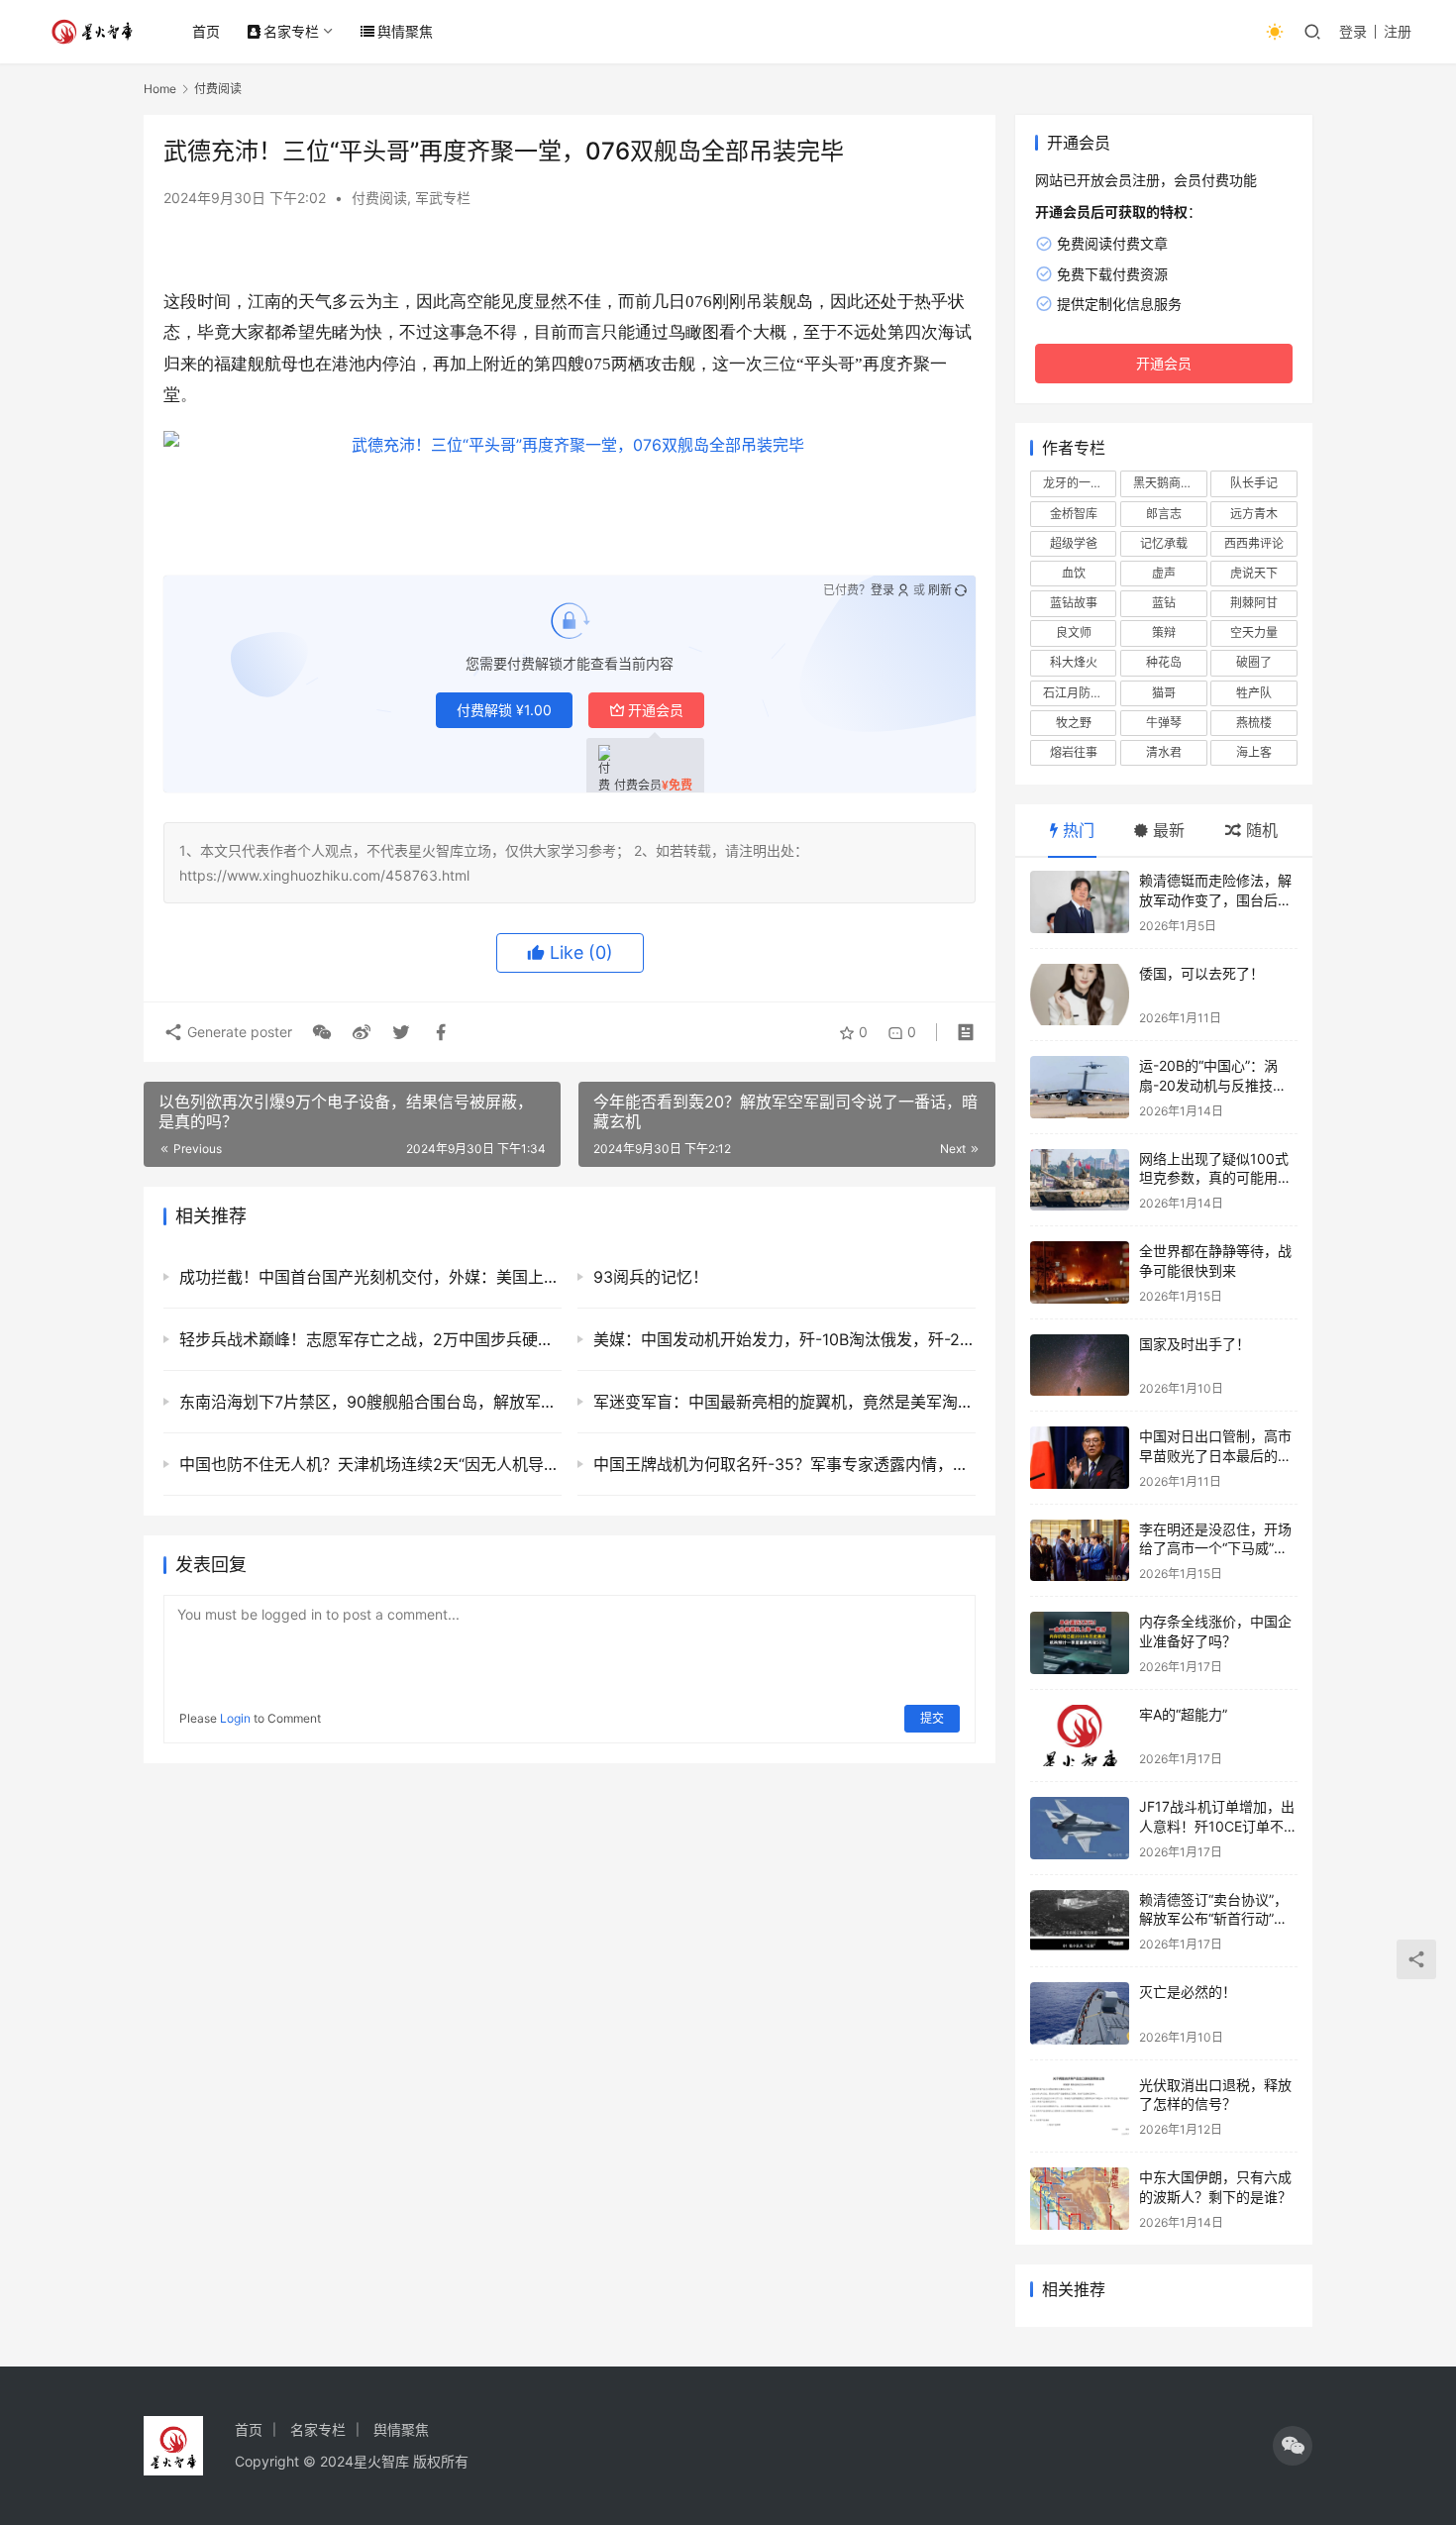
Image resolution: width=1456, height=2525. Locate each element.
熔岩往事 (1074, 752)
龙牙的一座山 (1079, 483)
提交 (932, 1718)
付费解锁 (504, 710)
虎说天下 (1254, 573)
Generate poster (238, 1032)
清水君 (1164, 752)
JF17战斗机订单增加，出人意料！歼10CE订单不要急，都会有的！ (1218, 1826)
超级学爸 (1074, 543)
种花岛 (1164, 662)
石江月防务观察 (1080, 693)
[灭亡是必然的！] (1080, 2013)
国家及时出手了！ (1195, 1344)
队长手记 (1254, 483)
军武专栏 (443, 198)
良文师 (1074, 632)
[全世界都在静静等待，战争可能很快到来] (1080, 1272)
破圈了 (1254, 662)
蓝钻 (1164, 603)
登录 (1353, 31)
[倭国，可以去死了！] (1080, 995)
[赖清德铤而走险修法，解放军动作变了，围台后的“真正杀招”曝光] (1080, 902)
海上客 (1254, 752)
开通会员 (656, 710)
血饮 (1074, 573)
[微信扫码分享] (322, 1032)
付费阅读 (379, 198)
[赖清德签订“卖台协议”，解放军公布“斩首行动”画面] (1080, 1921)
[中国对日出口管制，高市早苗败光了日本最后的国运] (1080, 1458)
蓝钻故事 (1074, 603)
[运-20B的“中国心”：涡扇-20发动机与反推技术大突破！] (1080, 1087)
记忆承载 (1164, 543)
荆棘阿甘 (1254, 603)
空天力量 (1254, 632)
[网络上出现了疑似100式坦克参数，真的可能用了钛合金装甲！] (1080, 1180)
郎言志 (1164, 514)
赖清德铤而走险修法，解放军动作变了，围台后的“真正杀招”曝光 (1215, 899)
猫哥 (1164, 693)
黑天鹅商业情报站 (1170, 483)
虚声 (1164, 573)
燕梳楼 (1254, 723)
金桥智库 (1074, 514)
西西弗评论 (1254, 543)
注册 (1398, 31)
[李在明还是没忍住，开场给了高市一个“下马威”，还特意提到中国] (1080, 1551)
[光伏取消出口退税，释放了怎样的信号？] (1080, 2106)
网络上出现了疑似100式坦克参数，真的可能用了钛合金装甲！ (1215, 1178)
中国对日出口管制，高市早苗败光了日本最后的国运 (1215, 1455)
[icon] (1293, 2446)
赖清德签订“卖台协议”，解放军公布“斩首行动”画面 (1213, 1919)
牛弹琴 (1164, 723)
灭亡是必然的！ (1188, 1992)
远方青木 (1254, 514)
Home (160, 89)
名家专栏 (291, 31)
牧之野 (1074, 723)
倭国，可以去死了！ (1201, 973)
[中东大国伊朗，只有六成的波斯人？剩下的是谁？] (1080, 2199)
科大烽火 (1074, 662)
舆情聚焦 (405, 31)
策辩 (1164, 632)
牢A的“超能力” (1183, 1714)
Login (235, 1718)
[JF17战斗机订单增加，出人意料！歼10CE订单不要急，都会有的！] (1080, 1828)
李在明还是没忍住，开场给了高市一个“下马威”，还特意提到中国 (1215, 1548)
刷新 (940, 590)
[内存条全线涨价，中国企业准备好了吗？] (1080, 1643)
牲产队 (1254, 693)
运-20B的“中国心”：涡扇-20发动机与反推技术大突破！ (1213, 1085)
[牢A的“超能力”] (1080, 1736)
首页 (206, 31)
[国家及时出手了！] (1080, 1366)
